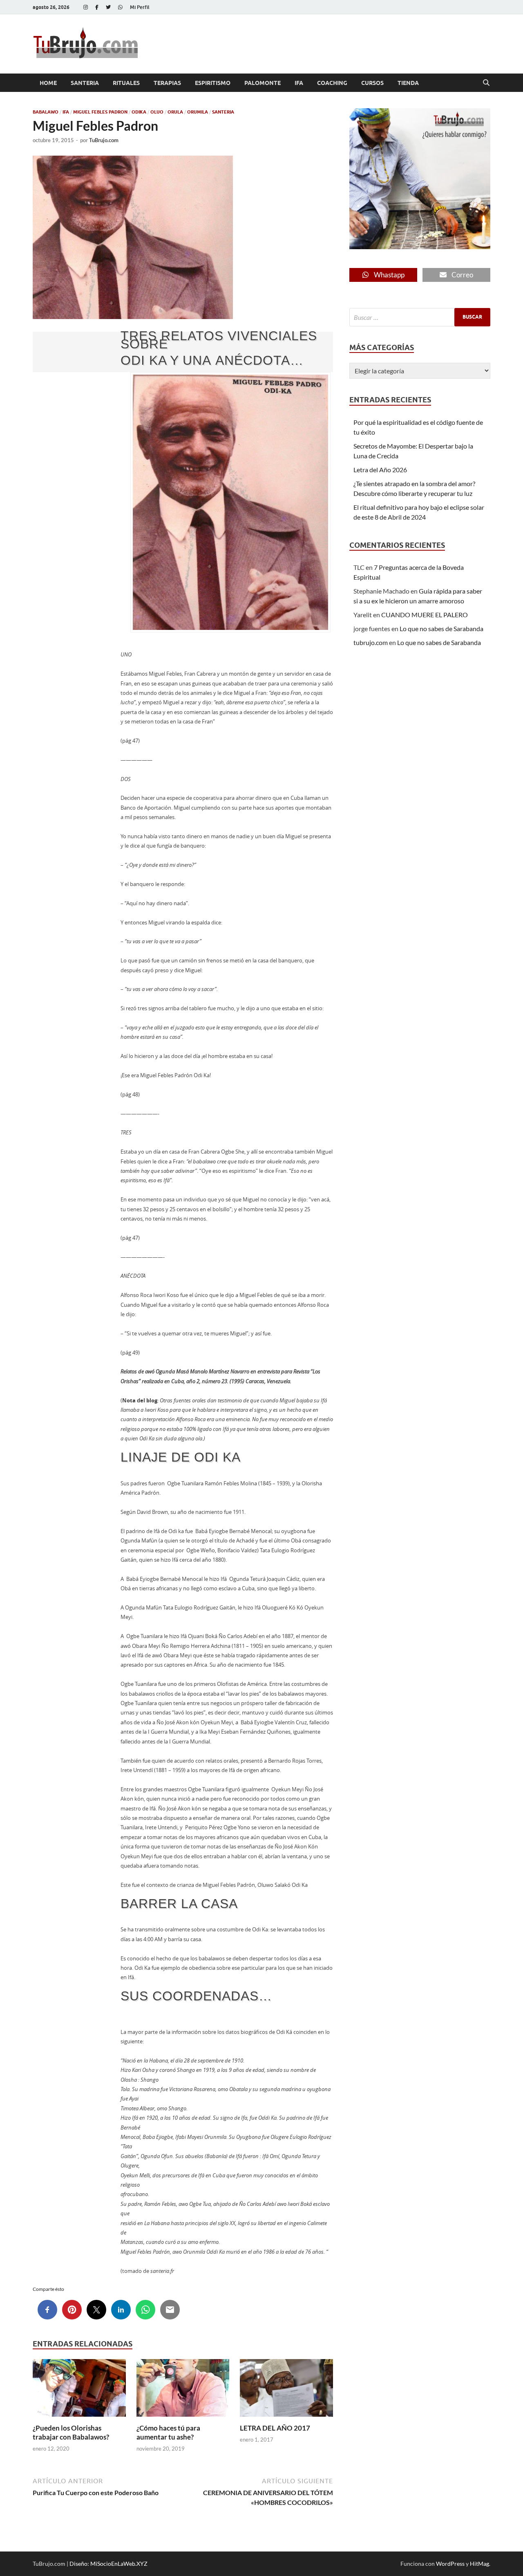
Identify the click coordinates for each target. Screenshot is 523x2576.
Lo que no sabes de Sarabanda (441, 628)
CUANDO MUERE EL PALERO (425, 615)
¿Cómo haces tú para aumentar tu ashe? (168, 2432)
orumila (198, 112)
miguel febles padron (100, 112)
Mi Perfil (140, 7)
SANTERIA (85, 83)
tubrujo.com (371, 642)
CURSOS (372, 83)
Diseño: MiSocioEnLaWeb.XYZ (108, 2564)
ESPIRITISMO (213, 83)
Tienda (408, 83)
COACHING (332, 83)
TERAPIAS (167, 83)
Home (48, 83)
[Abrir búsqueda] (486, 83)
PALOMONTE (263, 83)
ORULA (175, 112)
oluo (157, 112)
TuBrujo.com (104, 140)
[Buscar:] (420, 317)
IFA (299, 83)
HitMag (479, 2564)
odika (139, 112)
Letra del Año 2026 (380, 470)
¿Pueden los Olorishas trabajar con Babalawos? (71, 2432)
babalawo (46, 112)
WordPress (450, 2564)
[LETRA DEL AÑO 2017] (286, 2390)
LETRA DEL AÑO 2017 (275, 2428)
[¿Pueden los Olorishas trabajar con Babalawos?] (79, 2390)
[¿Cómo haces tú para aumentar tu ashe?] (183, 2390)
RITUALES (126, 83)
